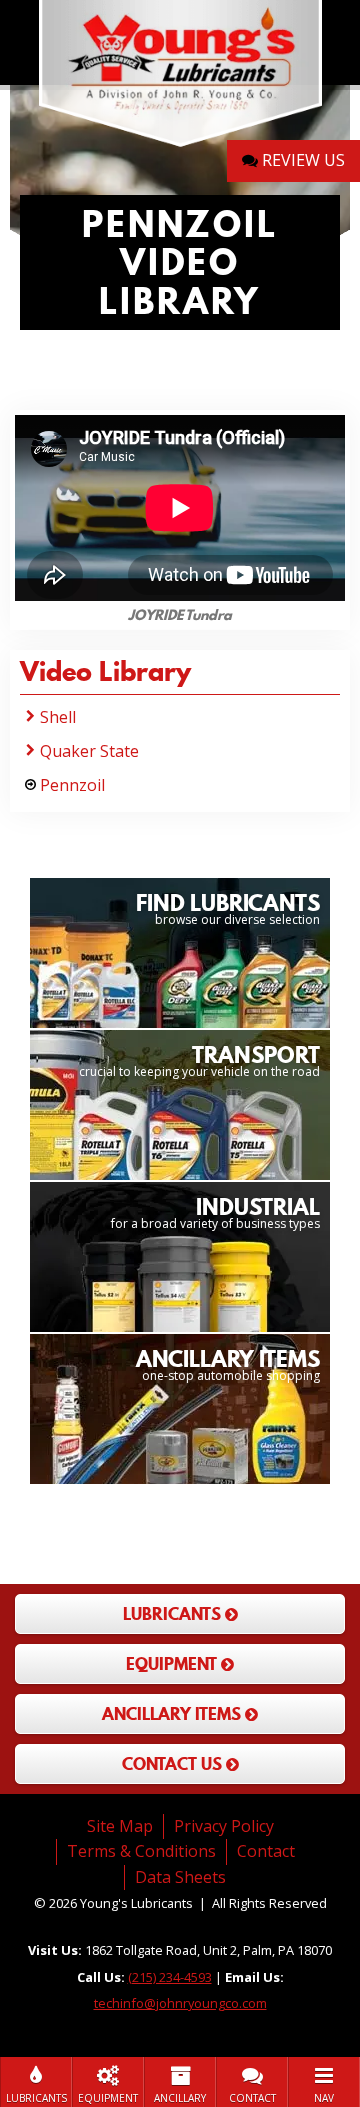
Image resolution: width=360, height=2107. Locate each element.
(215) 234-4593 (170, 1977)
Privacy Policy (224, 1826)
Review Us (301, 160)
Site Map (120, 1826)
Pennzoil (72, 785)
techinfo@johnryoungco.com (180, 2003)
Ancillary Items (173, 1714)
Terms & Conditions (141, 1851)
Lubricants (36, 2098)
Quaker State (89, 751)
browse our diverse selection (228, 907)
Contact (252, 2098)
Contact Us (174, 1764)
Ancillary (180, 2098)
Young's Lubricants (180, 75)
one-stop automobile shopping (228, 1363)
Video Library (105, 675)
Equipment (108, 2098)
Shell (58, 717)
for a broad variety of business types (215, 1211)
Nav (324, 2098)
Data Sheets (180, 1877)
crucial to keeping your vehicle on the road (199, 1059)
